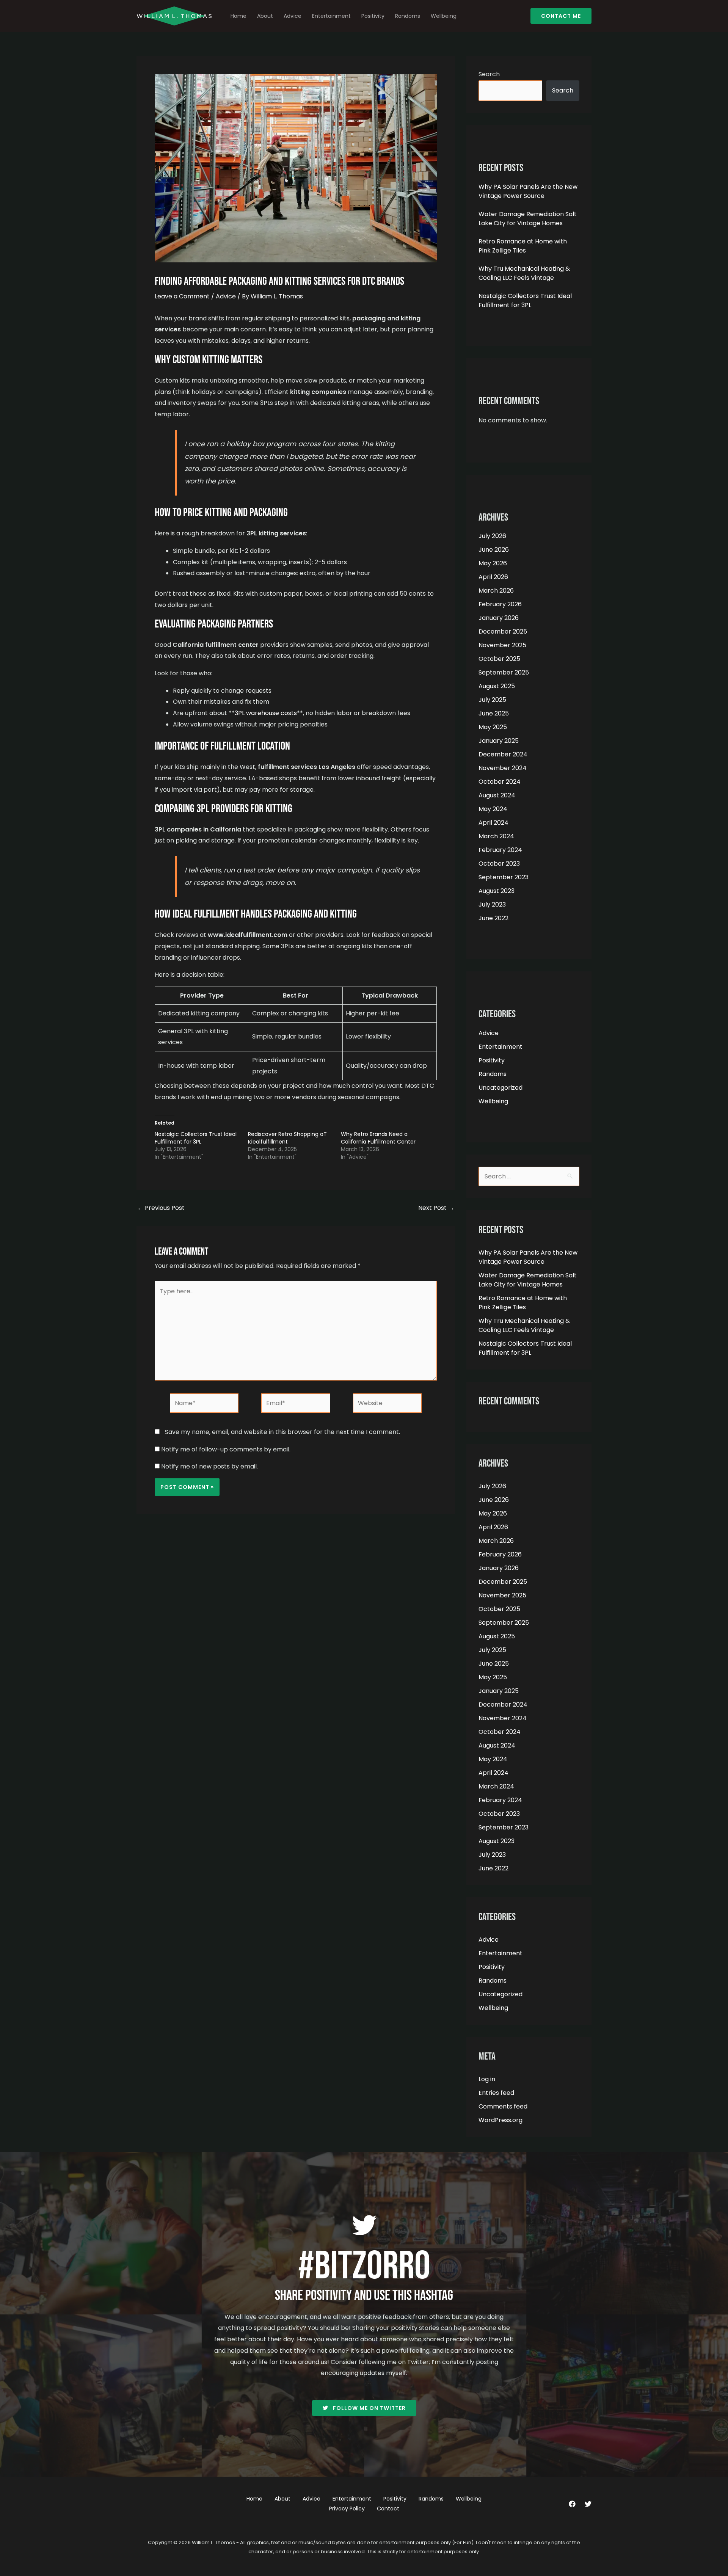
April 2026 (493, 577)
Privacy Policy (347, 2509)
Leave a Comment (182, 296)
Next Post (436, 1208)
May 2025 (493, 727)
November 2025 (502, 645)
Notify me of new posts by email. (209, 1466)
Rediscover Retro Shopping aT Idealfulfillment (287, 1138)
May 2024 (493, 809)
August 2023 (497, 891)
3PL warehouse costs (266, 713)
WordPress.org (500, 2120)
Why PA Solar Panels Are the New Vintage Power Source (528, 191)
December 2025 (503, 631)
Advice (293, 16)
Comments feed (503, 2106)
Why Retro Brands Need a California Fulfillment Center (378, 1138)
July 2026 (492, 536)
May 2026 (493, 563)
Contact (388, 2509)
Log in (487, 2079)
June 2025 (494, 713)
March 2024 (496, 836)
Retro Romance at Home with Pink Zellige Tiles (523, 246)
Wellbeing (444, 16)
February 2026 (500, 604)
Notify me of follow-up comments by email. (226, 1449)
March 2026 (496, 591)
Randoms (408, 16)
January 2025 (499, 741)
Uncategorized (500, 1088)
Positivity (373, 16)
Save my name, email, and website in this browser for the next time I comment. (282, 1432)
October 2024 (500, 782)
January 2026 (499, 618)
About (265, 16)
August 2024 (497, 795)
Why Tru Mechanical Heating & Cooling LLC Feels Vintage (524, 273)
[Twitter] (588, 2504)
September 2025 (504, 672)
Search (489, 74)
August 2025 (497, 686)
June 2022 (493, 918)
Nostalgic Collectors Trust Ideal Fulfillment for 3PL (196, 1138)
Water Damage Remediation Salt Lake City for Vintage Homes (528, 219)
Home (238, 16)
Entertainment (331, 16)
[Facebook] (572, 2504)
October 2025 (499, 659)
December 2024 (503, 754)
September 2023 (504, 877)
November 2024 (503, 768)
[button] (561, 16)
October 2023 (499, 864)
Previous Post (161, 1208)
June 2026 (494, 550)
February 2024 (500, 850)
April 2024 (493, 823)
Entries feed (496, 2093)
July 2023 (492, 904)
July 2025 (492, 700)
